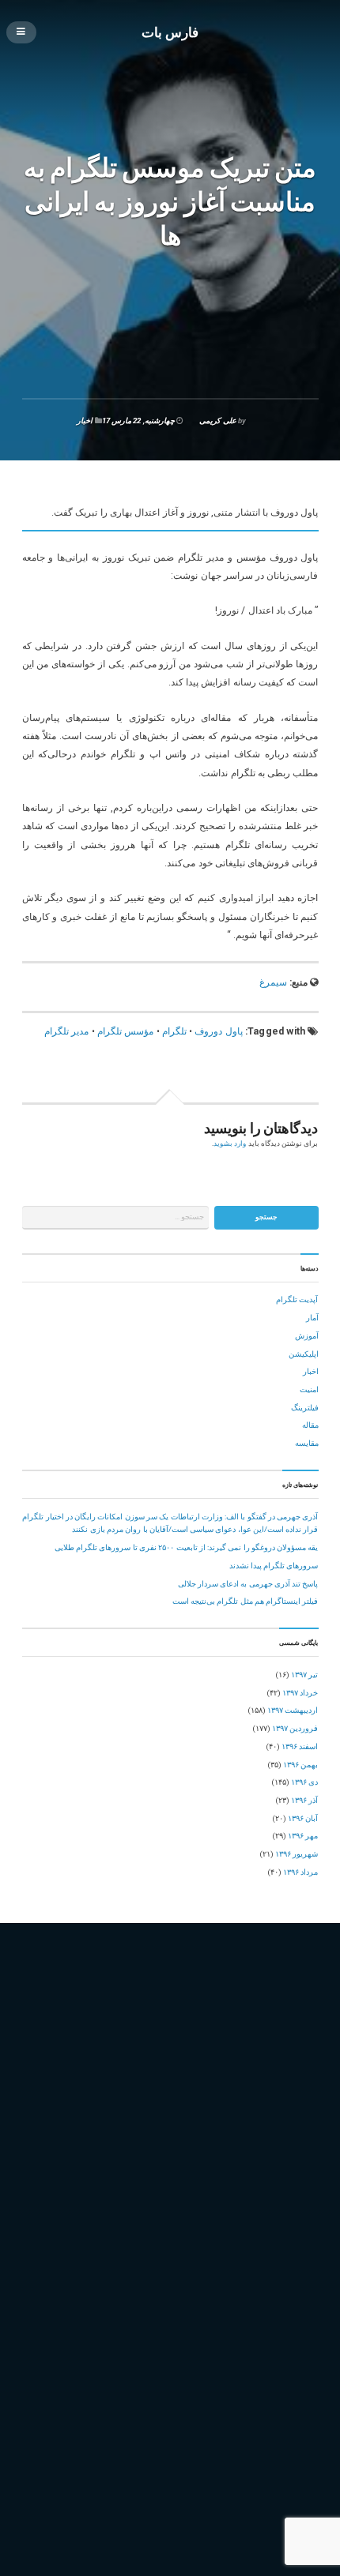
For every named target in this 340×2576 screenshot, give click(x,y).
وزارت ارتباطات (52, 2152)
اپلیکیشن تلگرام (265, 2032)
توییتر (186, 2067)
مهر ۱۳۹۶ (303, 1836)
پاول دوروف (218, 1031)
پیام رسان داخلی (196, 2169)
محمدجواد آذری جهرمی (271, 2118)
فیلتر (191, 2101)
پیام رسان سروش (261, 2169)
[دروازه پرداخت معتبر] (170, 2493)
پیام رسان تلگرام (133, 2169)
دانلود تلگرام (279, 2067)
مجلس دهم (206, 2118)
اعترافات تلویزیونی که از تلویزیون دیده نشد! (247, 2390)
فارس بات (170, 32)
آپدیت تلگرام (297, 1299)
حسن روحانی (227, 2067)
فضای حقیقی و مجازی (137, 2101)
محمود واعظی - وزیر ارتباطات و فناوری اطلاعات (161, 2135)
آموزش (307, 1336)
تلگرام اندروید (187, 2050)
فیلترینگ (305, 1408)
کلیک (228, 2185)
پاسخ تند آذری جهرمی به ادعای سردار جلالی (248, 1584)
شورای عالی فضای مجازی (266, 2084)
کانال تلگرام (123, 2185)
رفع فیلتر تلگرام (53, 2084)
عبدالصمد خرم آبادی (59, 2101)
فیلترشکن (274, 2101)
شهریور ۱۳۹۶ (297, 1854)
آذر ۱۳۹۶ (304, 1800)
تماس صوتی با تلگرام (61, 2067)
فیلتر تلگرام (228, 2101)
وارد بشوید (230, 1143)
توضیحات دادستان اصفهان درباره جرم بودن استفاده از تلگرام (221, 2372)
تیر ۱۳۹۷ (304, 1675)
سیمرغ (273, 982)
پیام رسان (79, 2169)
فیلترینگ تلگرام (89, 2118)
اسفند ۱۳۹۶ (300, 1746)
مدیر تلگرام (66, 1031)
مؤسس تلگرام (125, 1031)
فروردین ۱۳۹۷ (295, 1728)
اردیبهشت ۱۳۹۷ (293, 1710)
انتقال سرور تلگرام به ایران (184, 2032)
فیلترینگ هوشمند (151, 2118)
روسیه (132, 2084)
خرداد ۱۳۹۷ (300, 1693)
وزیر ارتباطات (111, 2152)
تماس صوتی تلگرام (137, 2067)
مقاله (310, 1425)
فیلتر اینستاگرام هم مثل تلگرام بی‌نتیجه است (246, 1601)
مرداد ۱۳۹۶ (300, 1872)
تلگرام (174, 1031)
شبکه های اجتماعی (183, 2084)
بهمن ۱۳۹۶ (300, 1765)
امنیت (309, 1389)
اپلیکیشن (304, 1354)
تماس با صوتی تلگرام (255, 2050)
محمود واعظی (49, 2135)
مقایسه (307, 1443)
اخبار (85, 421)
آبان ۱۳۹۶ (303, 1818)
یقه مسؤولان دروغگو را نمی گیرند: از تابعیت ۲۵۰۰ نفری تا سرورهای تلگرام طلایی (187, 1547)
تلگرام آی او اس (128, 2050)
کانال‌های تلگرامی (181, 2185)
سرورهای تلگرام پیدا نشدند (274, 1566)
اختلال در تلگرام (104, 2032)
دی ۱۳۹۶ (304, 1782)
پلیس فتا (40, 2169)
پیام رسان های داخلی (60, 2185)
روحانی (100, 2084)
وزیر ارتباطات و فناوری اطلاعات (197, 2152)
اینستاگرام (43, 2050)
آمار (312, 1318)
